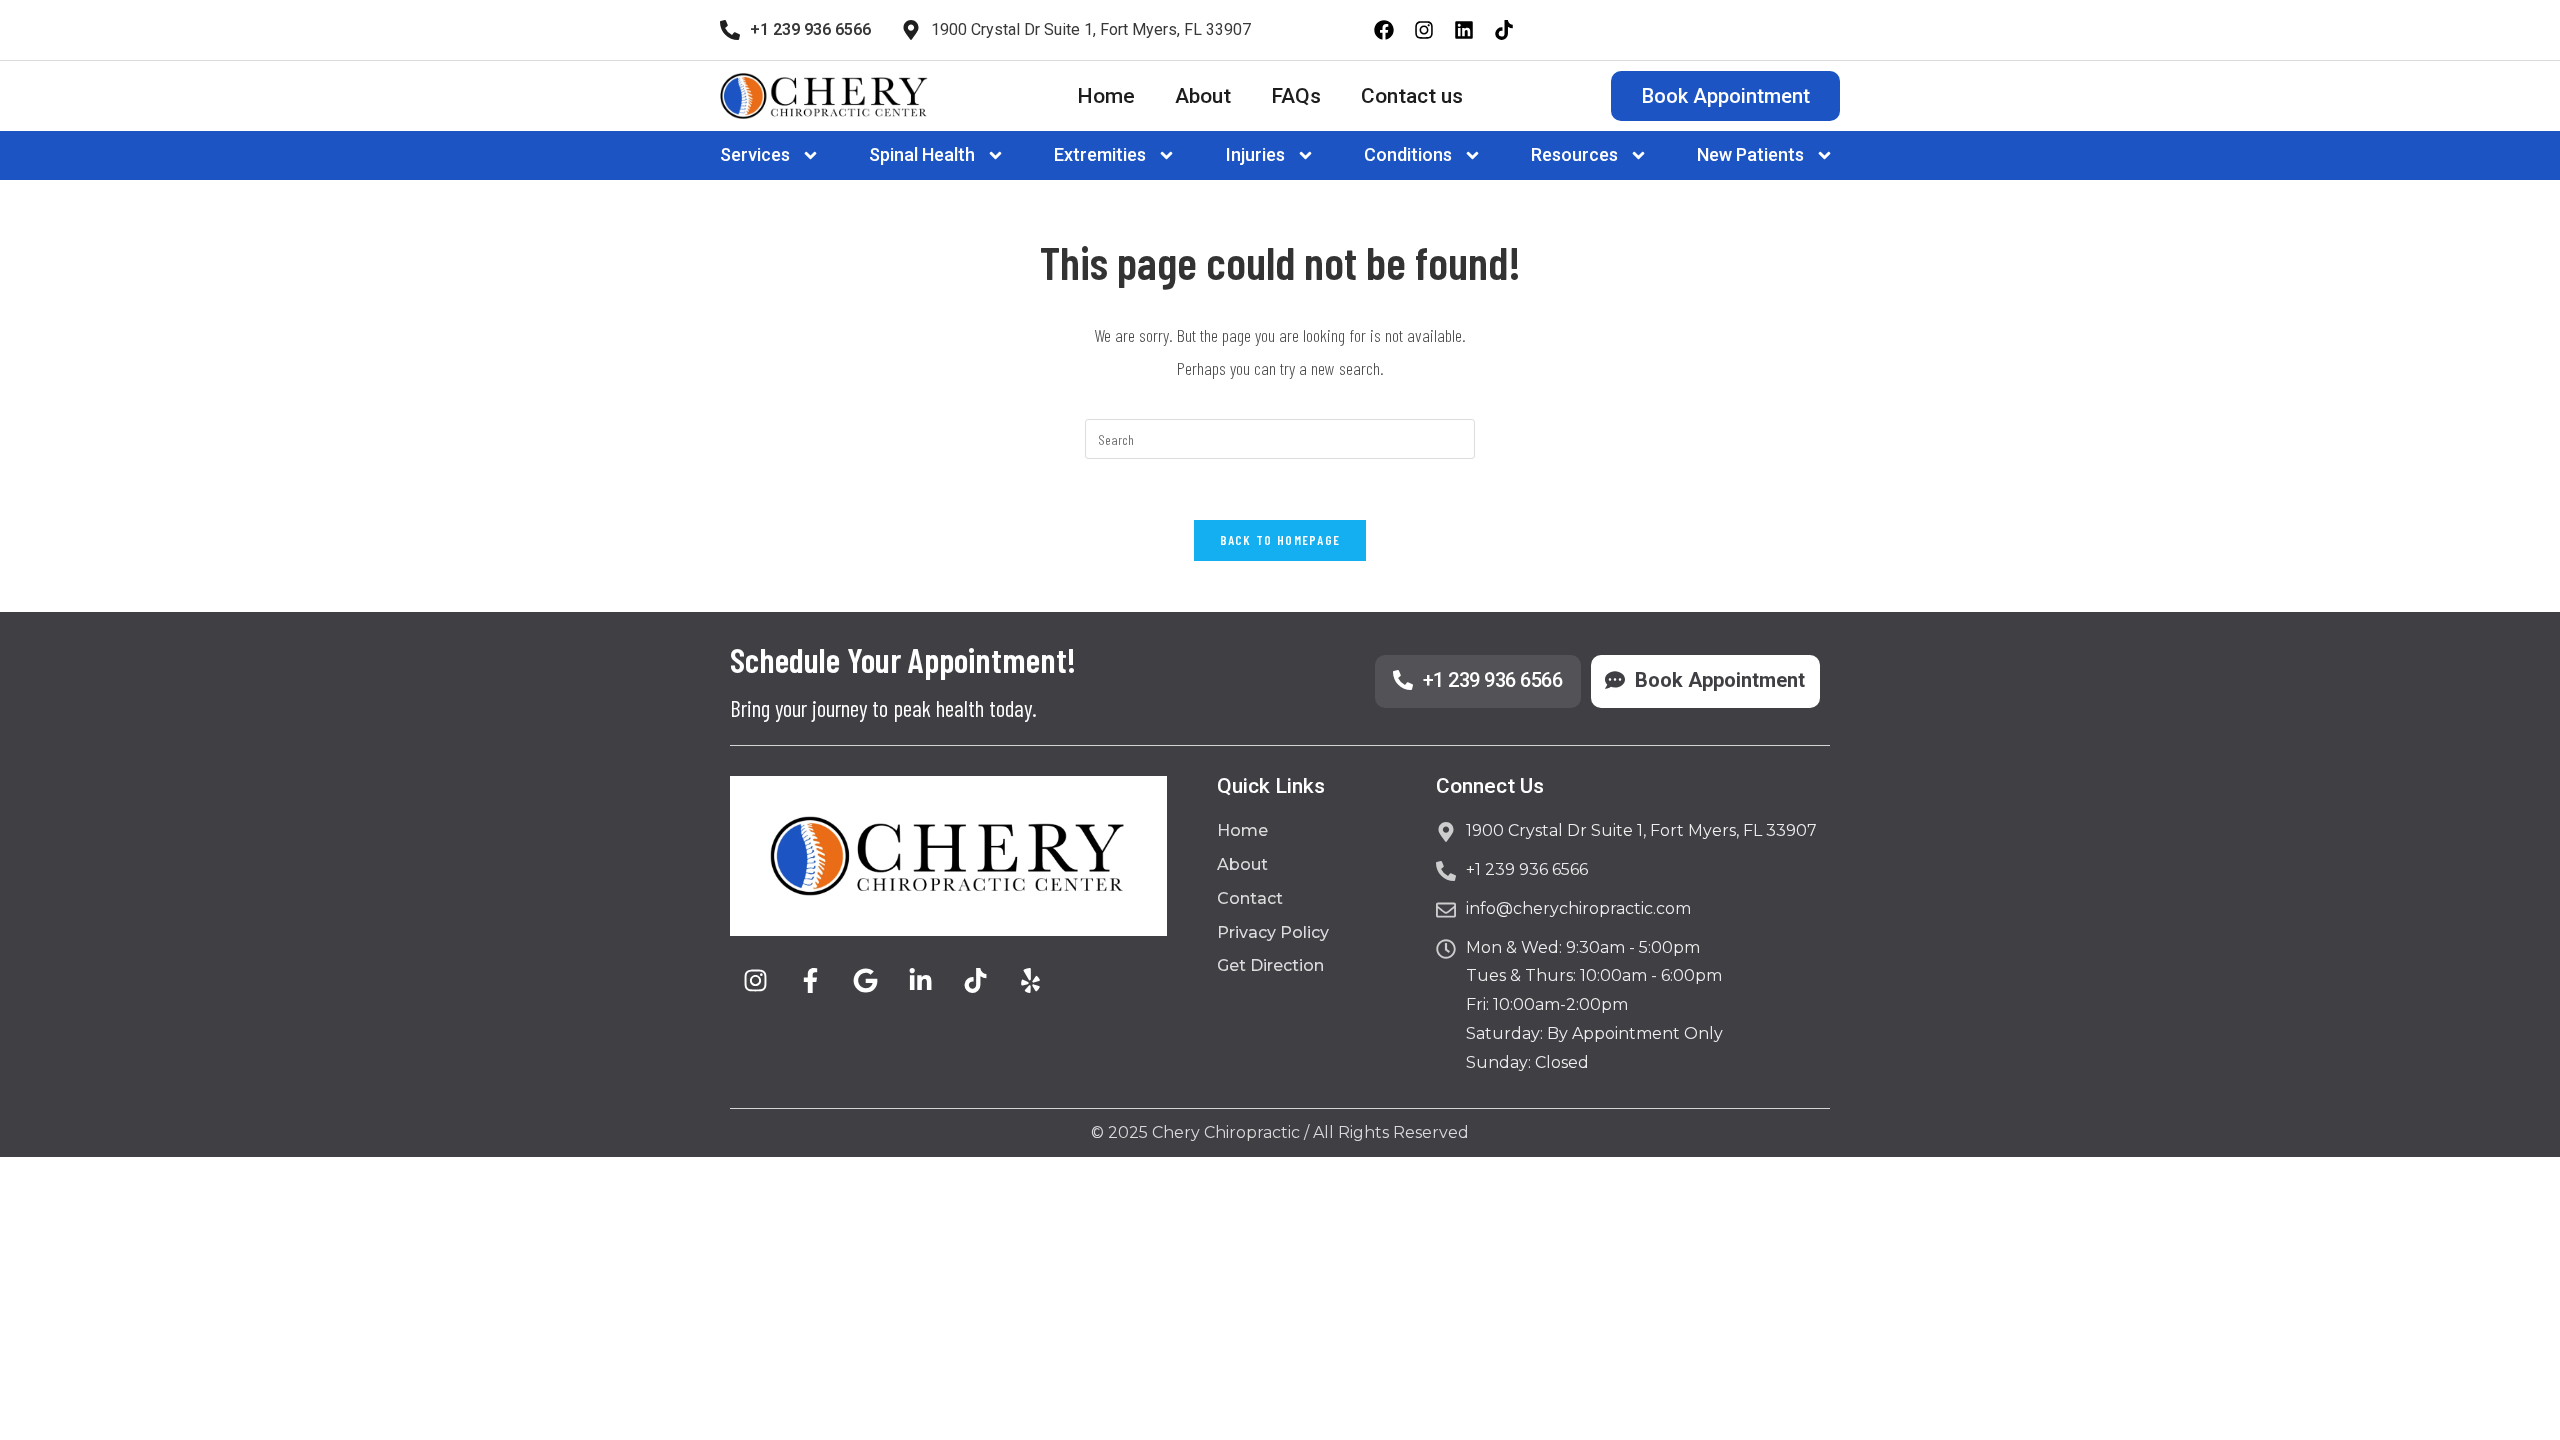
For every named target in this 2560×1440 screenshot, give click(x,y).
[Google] (865, 981)
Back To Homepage (1280, 540)
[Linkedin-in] (920, 981)
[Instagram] (1424, 30)
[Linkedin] (1464, 30)
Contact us (1412, 96)
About (1203, 96)
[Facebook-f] (810, 981)
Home (1106, 96)
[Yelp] (1030, 981)
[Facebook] (1384, 30)
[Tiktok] (1504, 30)
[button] (773, 155)
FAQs (1296, 96)
